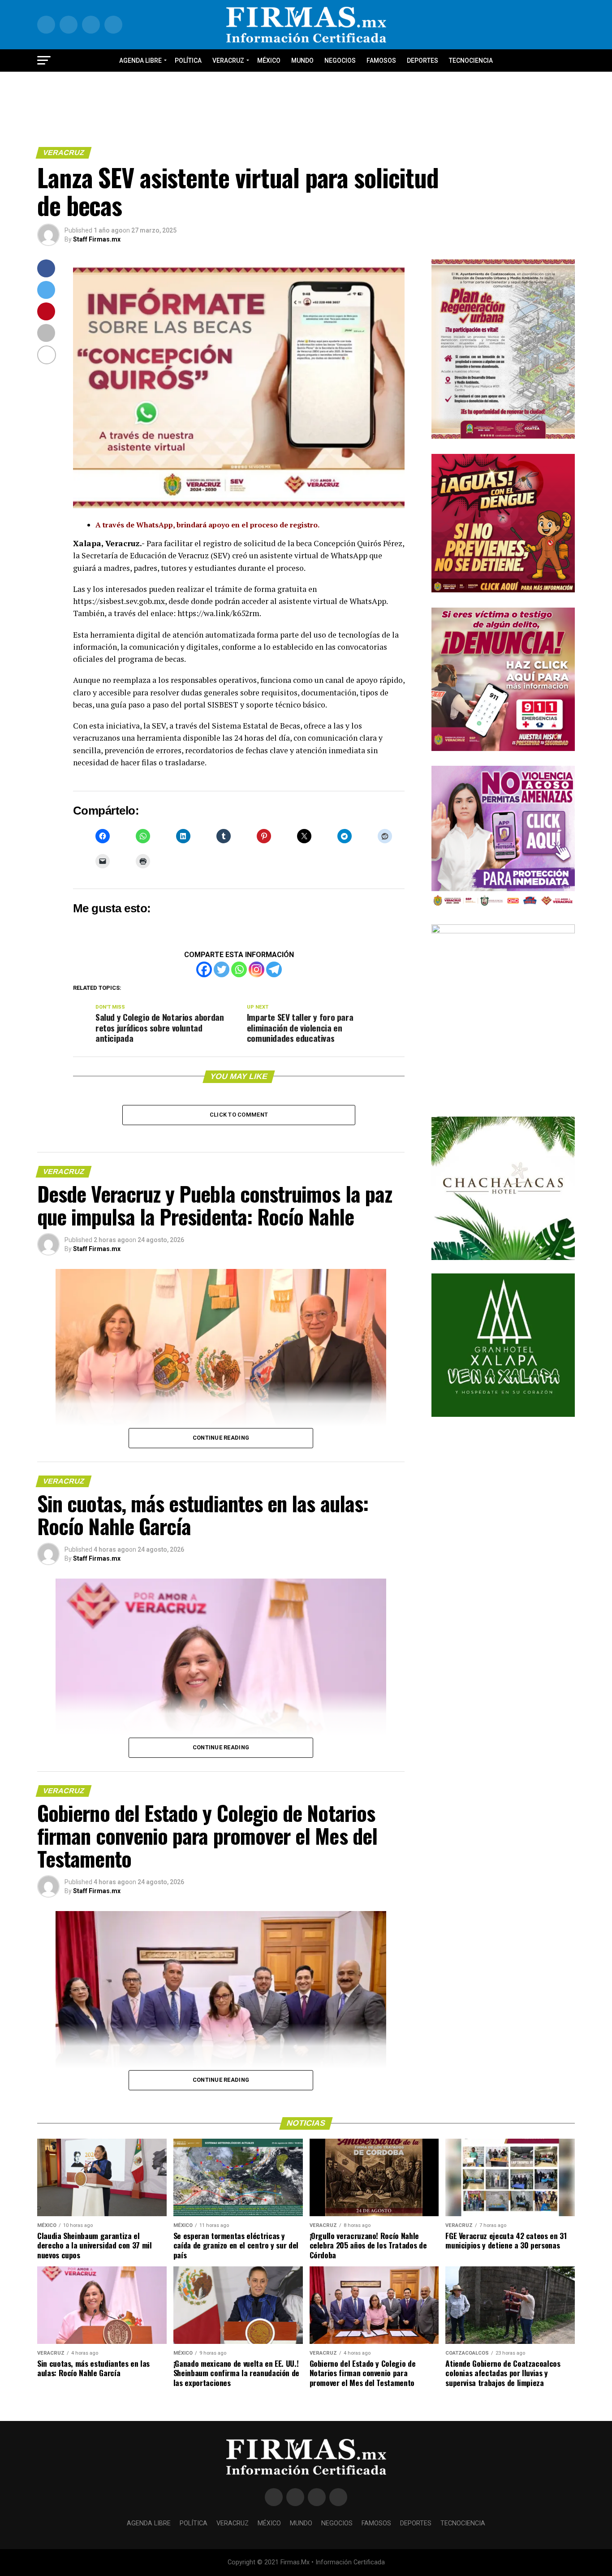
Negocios (340, 60)
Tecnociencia (471, 60)
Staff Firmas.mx (97, 239)
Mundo (302, 60)
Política (188, 60)
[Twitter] (222, 969)
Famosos (381, 60)
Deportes (422, 60)
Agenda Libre (140, 60)
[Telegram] (274, 969)
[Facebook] (204, 969)
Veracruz (228, 60)
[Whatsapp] (239, 969)
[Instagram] (256, 969)
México (269, 60)
